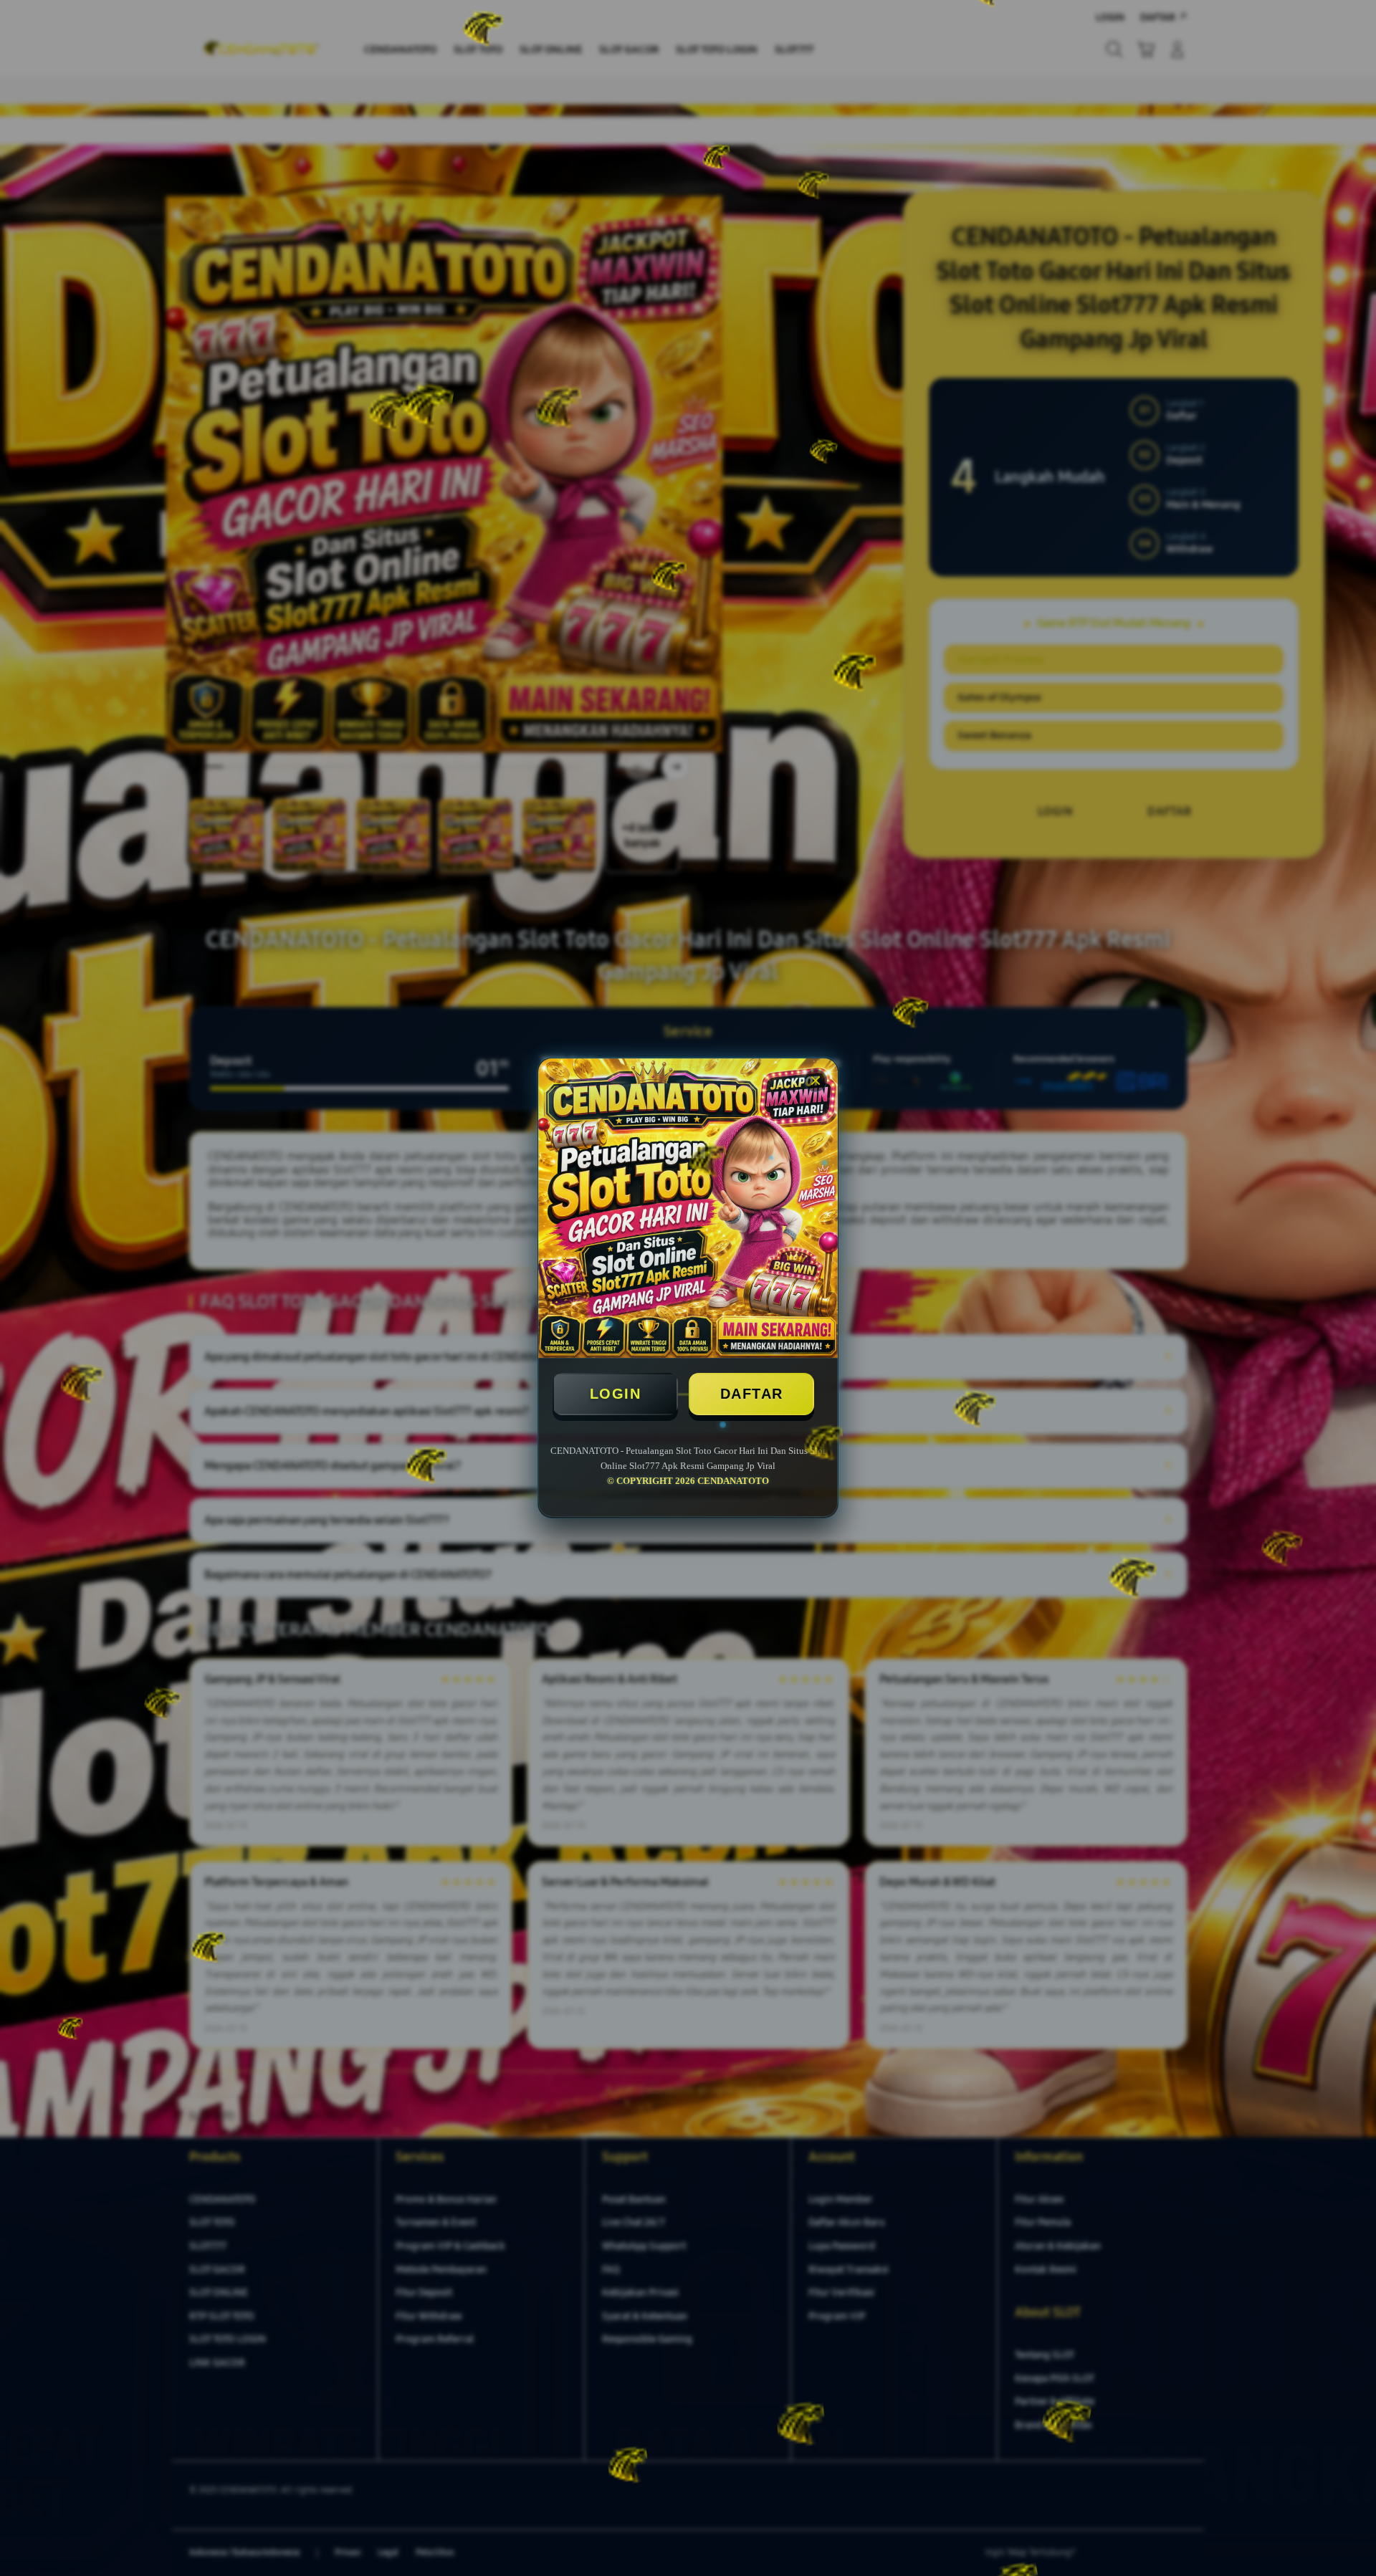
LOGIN (616, 1394)
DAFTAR (752, 1394)
